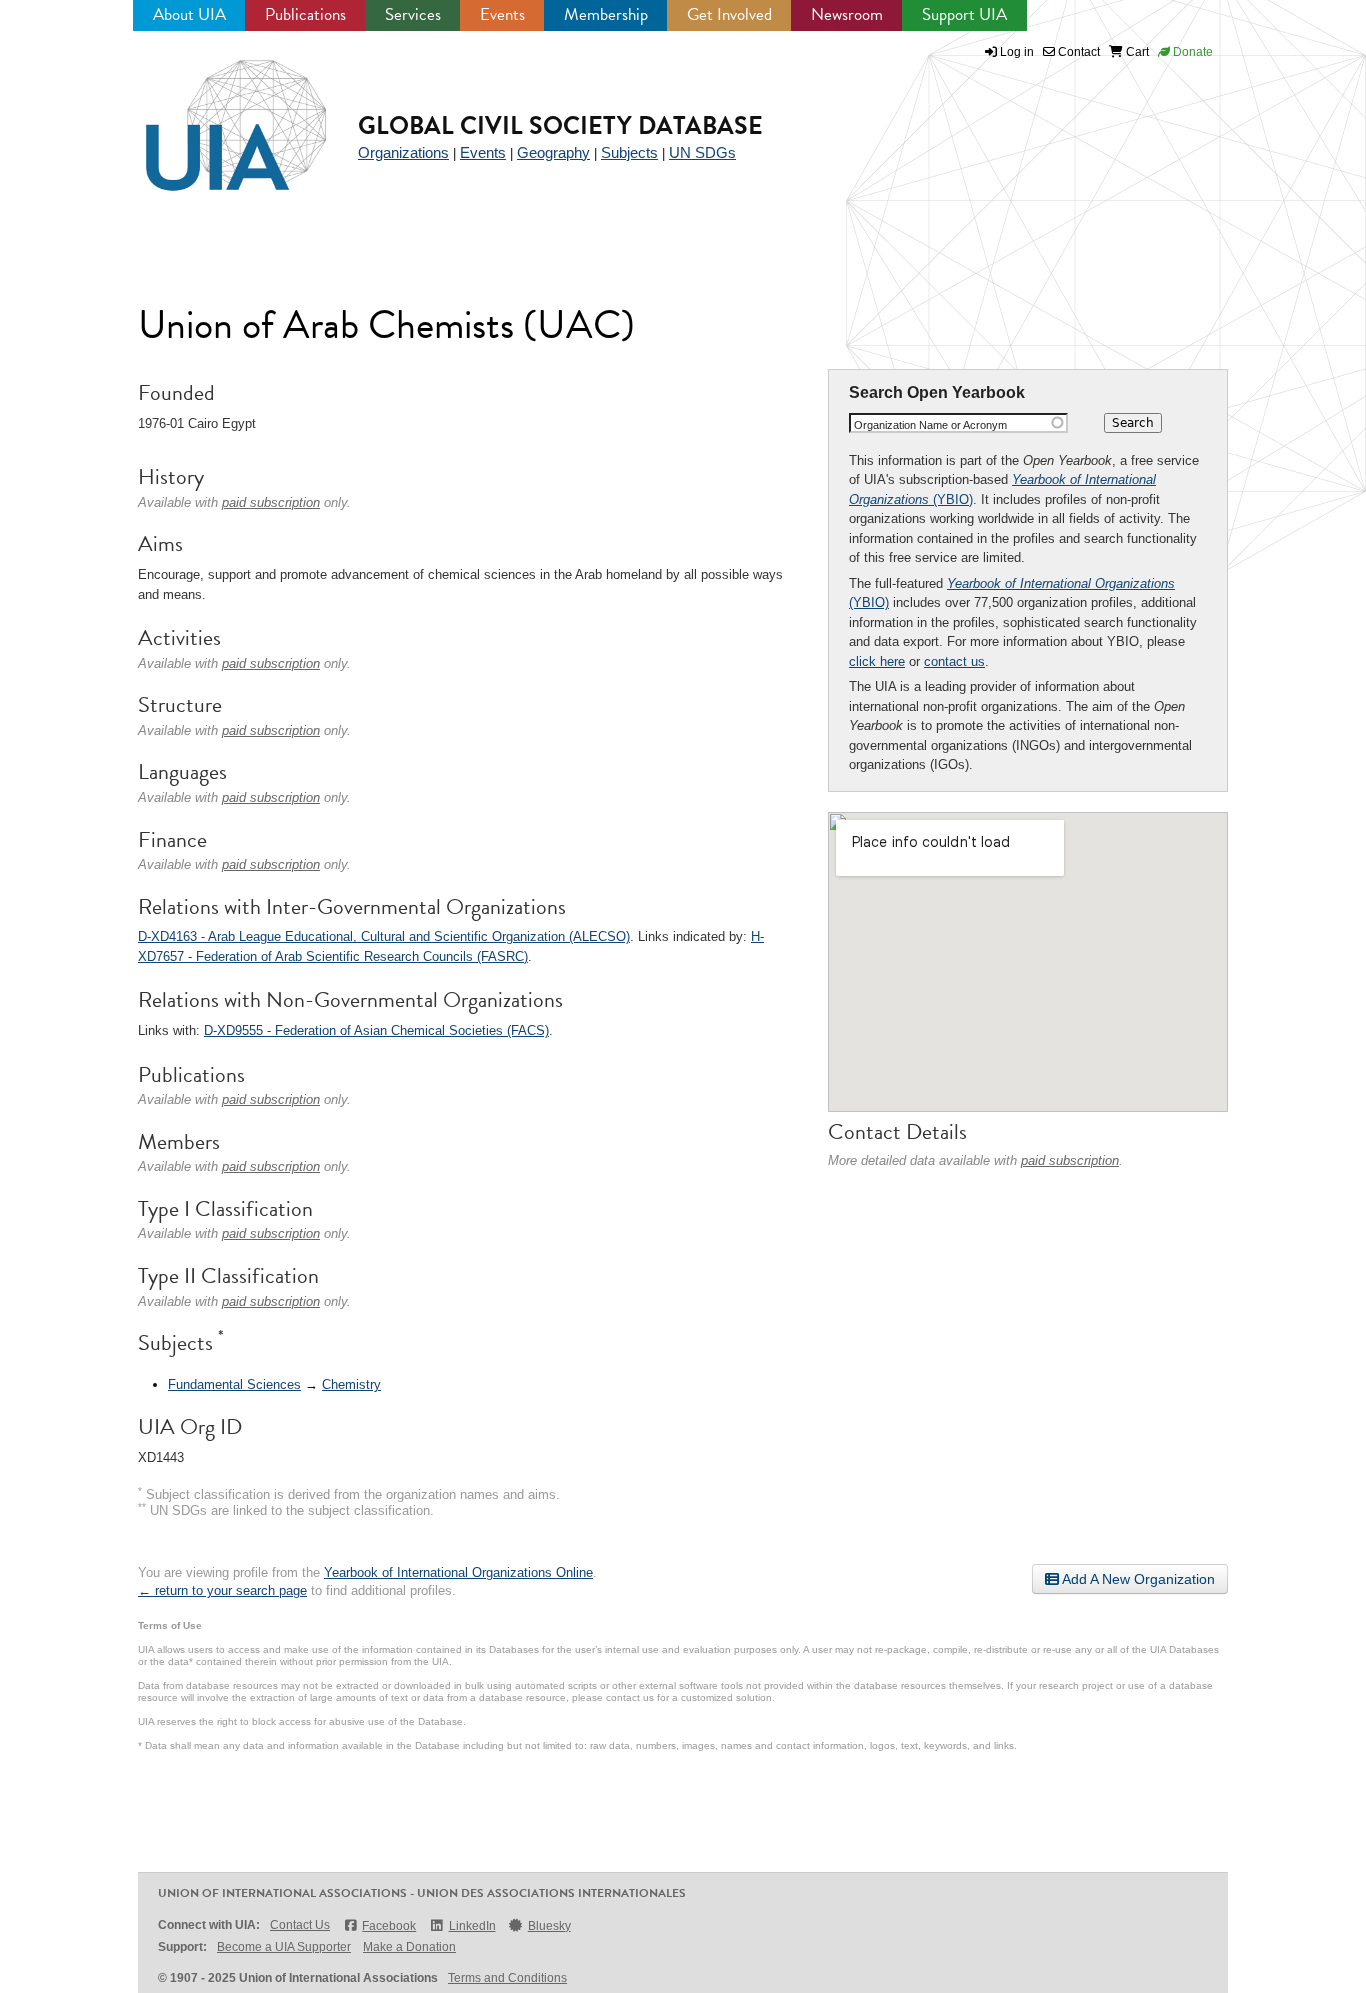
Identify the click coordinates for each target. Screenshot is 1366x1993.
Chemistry (351, 1384)
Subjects (629, 152)
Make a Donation (409, 1947)
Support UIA (964, 14)
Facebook (389, 1926)
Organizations (403, 152)
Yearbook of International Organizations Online (458, 1572)
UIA (213, 114)
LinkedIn (472, 1926)
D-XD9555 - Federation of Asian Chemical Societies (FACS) (376, 1030)
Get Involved (729, 14)
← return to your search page (222, 1590)
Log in (1017, 52)
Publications (305, 14)
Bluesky (549, 1926)
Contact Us (300, 1925)
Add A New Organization (1137, 1579)
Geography (553, 152)
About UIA (189, 14)
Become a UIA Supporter (284, 1947)
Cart (1136, 52)
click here (877, 661)
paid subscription (1070, 1160)
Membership (606, 14)
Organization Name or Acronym (930, 425)
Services (413, 14)
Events (502, 14)
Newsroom (847, 14)
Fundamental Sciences (234, 1384)
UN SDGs (702, 152)
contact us (954, 661)
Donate (1191, 52)
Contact (1077, 52)
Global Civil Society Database (560, 125)
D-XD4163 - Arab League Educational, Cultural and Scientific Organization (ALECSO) (384, 936)
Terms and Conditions (507, 1978)
